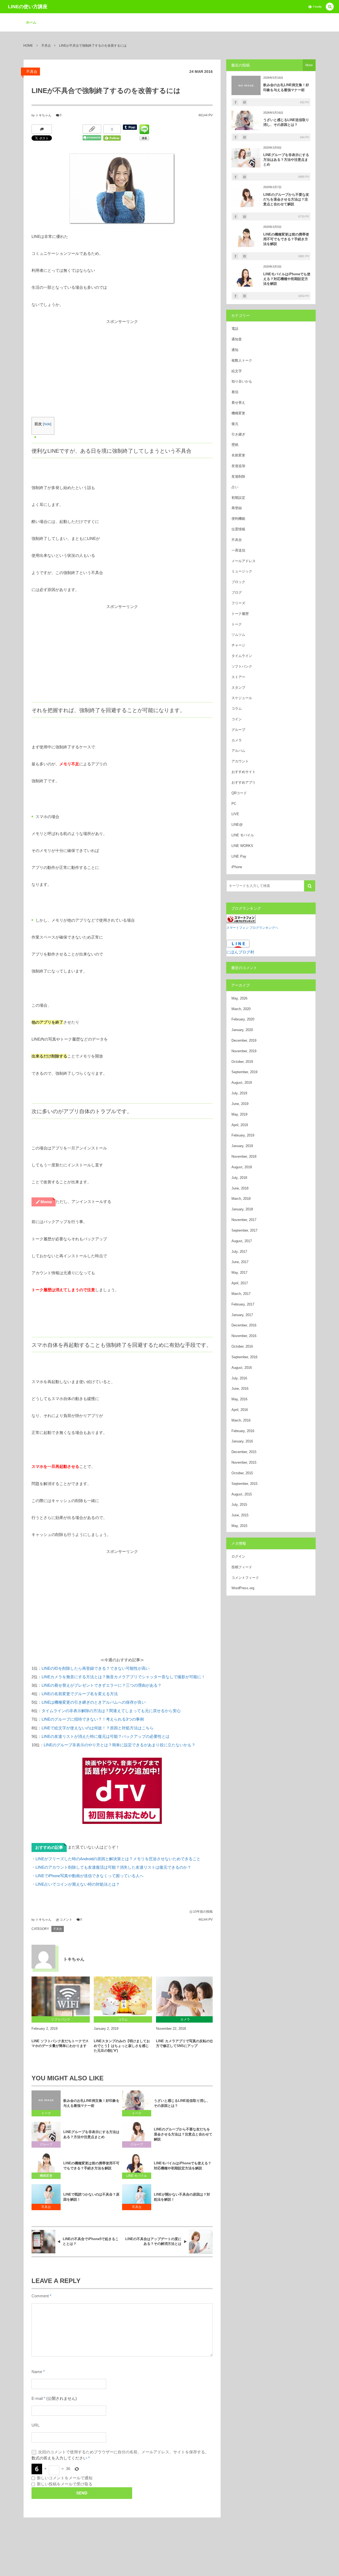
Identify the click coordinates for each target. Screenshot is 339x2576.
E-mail (37, 2399)
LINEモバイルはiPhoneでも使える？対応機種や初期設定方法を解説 (183, 2166)
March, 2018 (241, 1199)
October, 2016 (242, 1346)
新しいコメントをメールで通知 (65, 2478)
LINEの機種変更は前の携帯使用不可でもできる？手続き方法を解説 (91, 2166)
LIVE (235, 814)
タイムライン (242, 656)
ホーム (31, 22)
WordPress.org (243, 1588)
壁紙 (235, 445)
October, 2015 (242, 1473)
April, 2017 (240, 1283)
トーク (46, 2113)
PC (234, 804)
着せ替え (238, 403)
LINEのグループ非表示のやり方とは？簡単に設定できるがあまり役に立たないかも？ (120, 1745)
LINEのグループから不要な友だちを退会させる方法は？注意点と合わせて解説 (183, 2134)
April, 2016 (240, 1410)
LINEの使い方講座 (28, 7)
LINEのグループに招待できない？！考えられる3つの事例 (93, 1719)
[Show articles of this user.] (43, 1957)
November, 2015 (244, 1462)
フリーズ (238, 603)
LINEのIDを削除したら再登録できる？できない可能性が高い (96, 1668)
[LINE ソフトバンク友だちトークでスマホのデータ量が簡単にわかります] (61, 1996)
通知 (235, 350)
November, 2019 (244, 1051)
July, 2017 (239, 1252)
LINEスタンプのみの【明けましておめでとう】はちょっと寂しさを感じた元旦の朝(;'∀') (122, 2046)
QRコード (239, 793)
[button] (330, 7)
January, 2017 (242, 1315)
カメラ (237, 740)
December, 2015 (244, 1452)
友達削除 (238, 476)
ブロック (238, 582)
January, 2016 (242, 1441)
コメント (66, 1920)
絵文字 (237, 371)
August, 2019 (242, 1083)
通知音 (237, 339)
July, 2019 (239, 1093)
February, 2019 (243, 1135)
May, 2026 (239, 998)
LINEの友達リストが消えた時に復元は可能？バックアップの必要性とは (106, 1736)
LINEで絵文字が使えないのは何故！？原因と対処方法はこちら (98, 1728)
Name (37, 2372)
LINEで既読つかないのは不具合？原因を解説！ (91, 2197)
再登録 (237, 508)
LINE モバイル (137, 2176)
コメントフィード (245, 1578)
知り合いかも (242, 381)
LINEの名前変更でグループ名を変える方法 (80, 1694)
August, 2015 (242, 1494)
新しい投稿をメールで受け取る (65, 2484)
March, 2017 (241, 1294)
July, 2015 (239, 1505)
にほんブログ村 (240, 952)
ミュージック (242, 571)
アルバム (238, 751)
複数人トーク (242, 360)
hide (47, 424)
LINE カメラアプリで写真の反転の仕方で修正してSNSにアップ (185, 2043)
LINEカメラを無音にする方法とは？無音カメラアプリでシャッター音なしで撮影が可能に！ (123, 1677)
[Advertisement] (122, 363)
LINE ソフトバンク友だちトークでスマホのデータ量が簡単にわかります (60, 2043)
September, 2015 (244, 1484)
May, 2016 (239, 1399)
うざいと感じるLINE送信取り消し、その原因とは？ (182, 2103)
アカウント (240, 761)
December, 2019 (244, 1040)
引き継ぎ (238, 434)
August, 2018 (242, 1167)
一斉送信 (238, 550)
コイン (237, 719)
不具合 (32, 72)
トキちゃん (43, 115)
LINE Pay (239, 856)
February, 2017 (243, 1304)
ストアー (238, 677)
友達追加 (238, 466)
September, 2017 (244, 1230)
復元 (235, 424)
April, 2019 (240, 1125)
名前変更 (238, 455)
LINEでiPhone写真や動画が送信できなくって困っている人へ (90, 1876)
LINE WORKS (242, 846)
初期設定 (238, 498)
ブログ (237, 592)
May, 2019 (239, 1114)
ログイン (238, 1556)
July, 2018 (239, 1178)
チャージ (238, 645)
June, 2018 (240, 1188)
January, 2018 (242, 1209)
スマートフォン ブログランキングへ (252, 928)
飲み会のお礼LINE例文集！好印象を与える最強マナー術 (91, 2103)
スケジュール (242, 698)
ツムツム (238, 635)
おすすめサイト (244, 772)
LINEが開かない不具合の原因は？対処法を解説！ (182, 2197)
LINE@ (237, 825)
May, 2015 (239, 1526)
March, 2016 (241, 1420)
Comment (40, 2296)
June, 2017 (240, 1262)
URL (35, 2425)
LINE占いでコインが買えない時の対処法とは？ (78, 1884)
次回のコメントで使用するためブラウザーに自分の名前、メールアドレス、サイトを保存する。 (124, 2452)
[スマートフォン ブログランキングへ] (241, 919)
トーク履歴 (240, 614)
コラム (237, 709)
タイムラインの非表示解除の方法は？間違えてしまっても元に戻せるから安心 (111, 1711)
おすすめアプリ (244, 782)
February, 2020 (243, 1019)
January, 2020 (242, 1030)
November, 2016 (244, 1336)
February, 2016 (243, 1431)
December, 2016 (244, 1325)
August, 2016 (242, 1368)
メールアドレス (244, 561)
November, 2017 (244, 1220)
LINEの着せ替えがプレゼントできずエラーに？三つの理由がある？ (102, 1685)
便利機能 (238, 519)
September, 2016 (244, 1357)
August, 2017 (242, 1241)
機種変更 (46, 2176)
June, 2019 (240, 1104)
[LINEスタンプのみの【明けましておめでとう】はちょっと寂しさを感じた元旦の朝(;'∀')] (123, 1996)
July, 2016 (239, 1378)
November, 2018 (244, 1156)
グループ (46, 2144)
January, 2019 (242, 1146)
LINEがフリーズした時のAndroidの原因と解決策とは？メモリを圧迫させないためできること (118, 1859)
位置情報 (238, 529)
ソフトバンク (242, 666)
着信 (235, 392)
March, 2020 (241, 1009)
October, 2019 (242, 1062)
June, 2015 (240, 1515)
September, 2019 (244, 1072)
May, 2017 (239, 1273)
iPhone (237, 867)
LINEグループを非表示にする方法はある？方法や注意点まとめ (91, 2134)
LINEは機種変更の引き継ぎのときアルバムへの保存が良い (94, 1702)
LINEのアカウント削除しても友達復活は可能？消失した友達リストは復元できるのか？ (113, 1867)
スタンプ (238, 688)
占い (235, 487)
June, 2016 (240, 1389)
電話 (235, 329)
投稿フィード (242, 1567)
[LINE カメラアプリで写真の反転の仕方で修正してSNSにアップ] (185, 1996)
